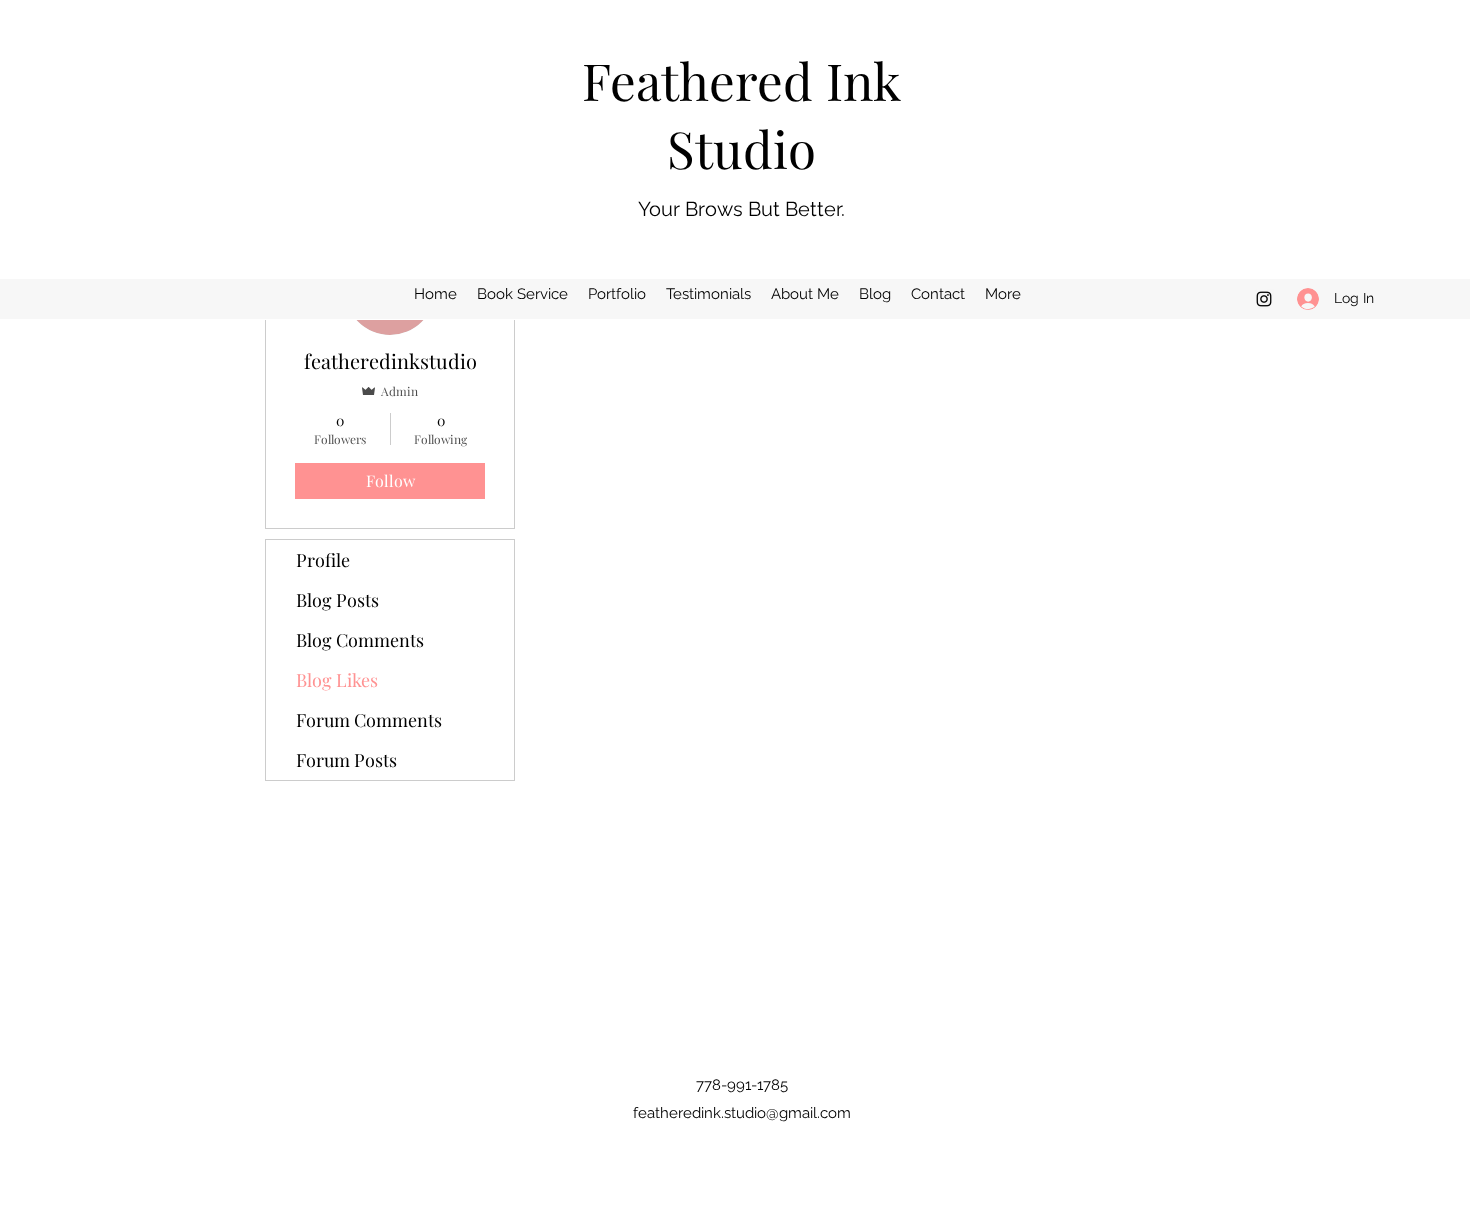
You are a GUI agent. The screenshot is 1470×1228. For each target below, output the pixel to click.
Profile (323, 560)
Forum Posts (346, 760)
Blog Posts (337, 600)
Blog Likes (337, 680)
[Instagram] (1264, 299)
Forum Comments (369, 720)
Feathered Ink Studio (741, 114)
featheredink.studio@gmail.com (742, 1113)
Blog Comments (360, 640)
